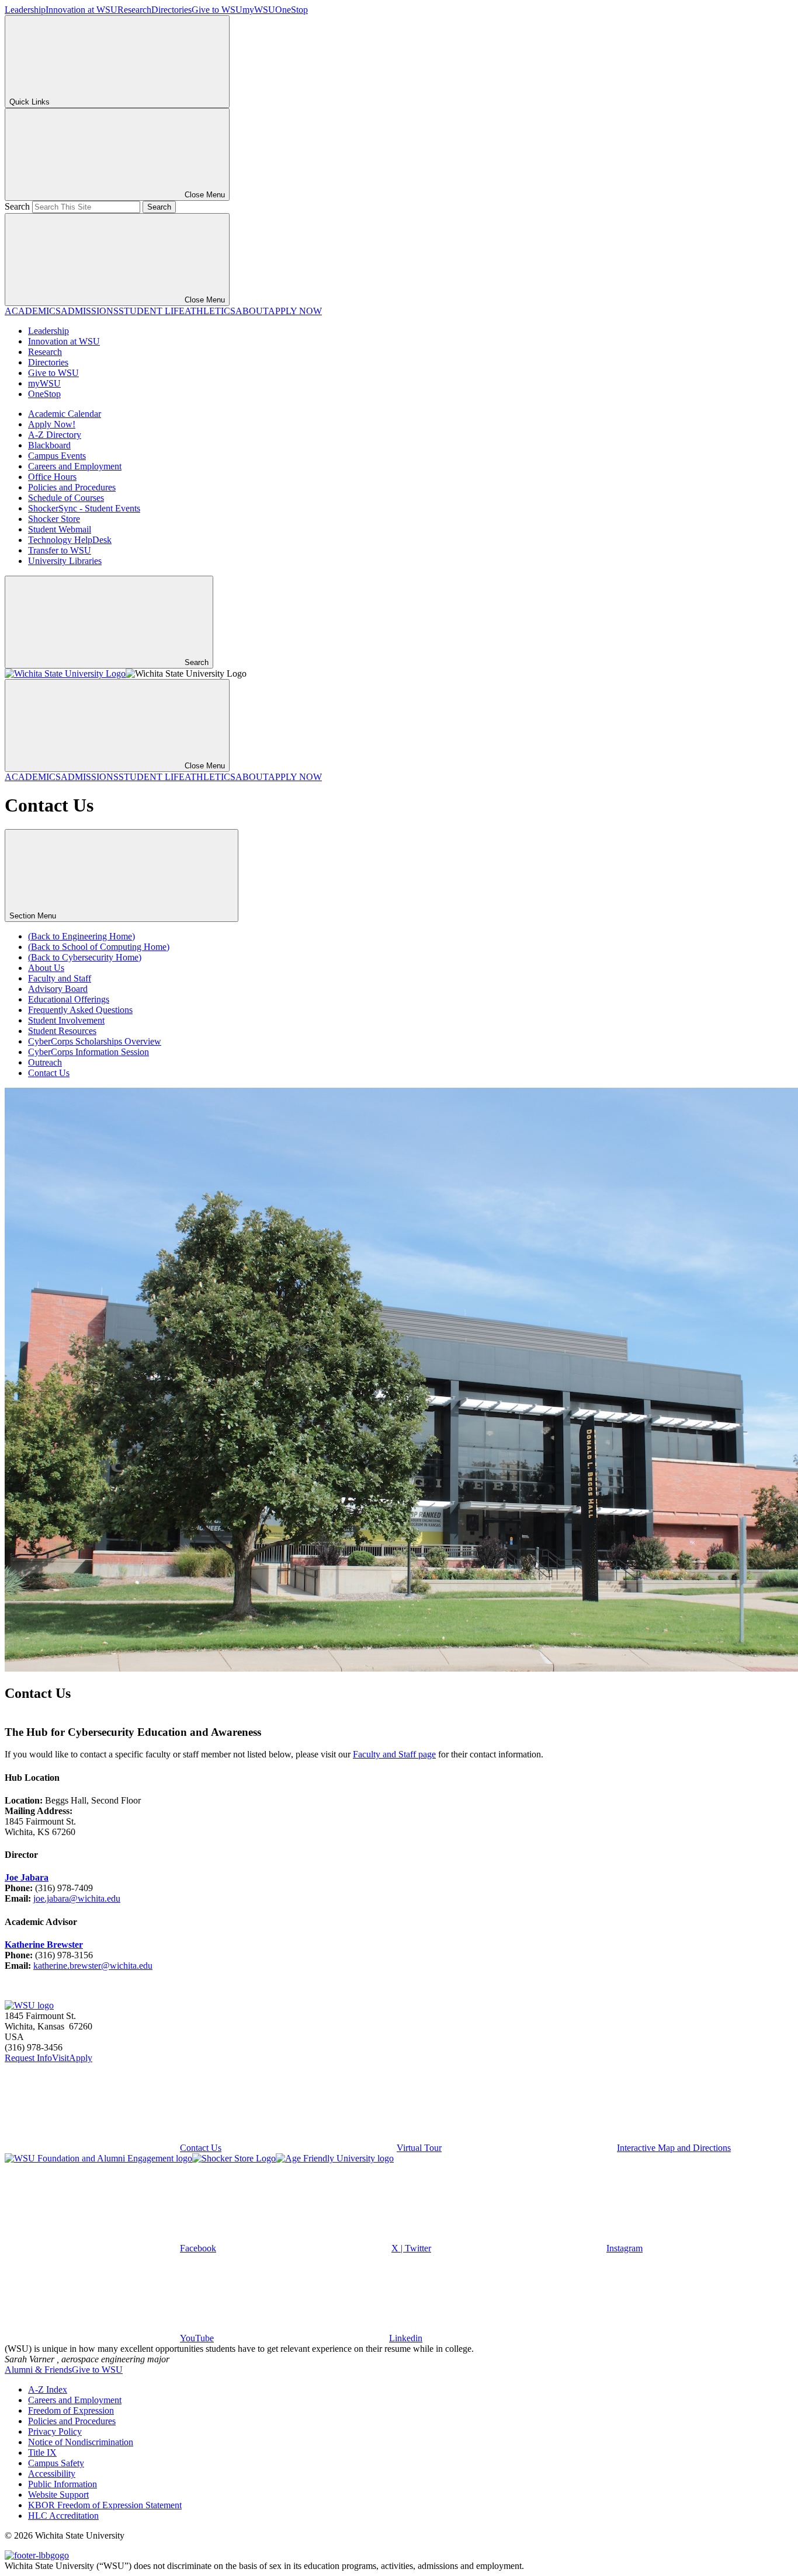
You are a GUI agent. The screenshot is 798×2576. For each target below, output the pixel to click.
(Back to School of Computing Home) (99, 947)
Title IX (42, 2453)
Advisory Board (58, 989)
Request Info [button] (28, 2058)
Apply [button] (81, 2058)
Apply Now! (52, 424)
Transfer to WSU (60, 550)
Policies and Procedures (72, 487)
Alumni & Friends (38, 2370)
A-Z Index (48, 2389)
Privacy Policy (55, 2431)
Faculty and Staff (60, 978)
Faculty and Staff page (394, 1754)
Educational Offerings (69, 999)
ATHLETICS (210, 311)
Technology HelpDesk (70, 540)
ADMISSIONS (90, 311)
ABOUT (252, 311)
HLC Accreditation (63, 2516)
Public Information (63, 2484)
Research (134, 10)
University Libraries (65, 561)
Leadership (25, 10)
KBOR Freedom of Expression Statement (105, 2505)
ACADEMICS (33, 311)
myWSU (259, 10)
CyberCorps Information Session (89, 1052)
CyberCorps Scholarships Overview (95, 1041)
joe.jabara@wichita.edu (77, 1898)
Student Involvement (66, 1020)
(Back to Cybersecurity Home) (85, 957)
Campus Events (57, 456)
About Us (46, 968)
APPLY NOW (295, 311)
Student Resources (62, 1031)
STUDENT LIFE (152, 311)
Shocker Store (54, 519)
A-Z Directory (55, 435)
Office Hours (52, 477)
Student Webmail (60, 529)
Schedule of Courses (66, 498)
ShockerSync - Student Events (84, 508)
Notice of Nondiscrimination (81, 2442)
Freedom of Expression (71, 2410)
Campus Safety (56, 2463)
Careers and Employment (75, 466)
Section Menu (34, 916)
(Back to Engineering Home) (81, 936)
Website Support (58, 2495)
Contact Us (49, 1073)
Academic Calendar (65, 414)
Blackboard (49, 445)
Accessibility (52, 2474)
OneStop (292, 10)
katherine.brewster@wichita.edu (93, 1966)
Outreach (45, 1062)
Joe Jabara (27, 1877)
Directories (171, 10)
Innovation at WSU (81, 10)
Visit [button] (60, 2058)
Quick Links (30, 102)
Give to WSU (217, 10)
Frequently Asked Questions (80, 1010)
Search (17, 206)
